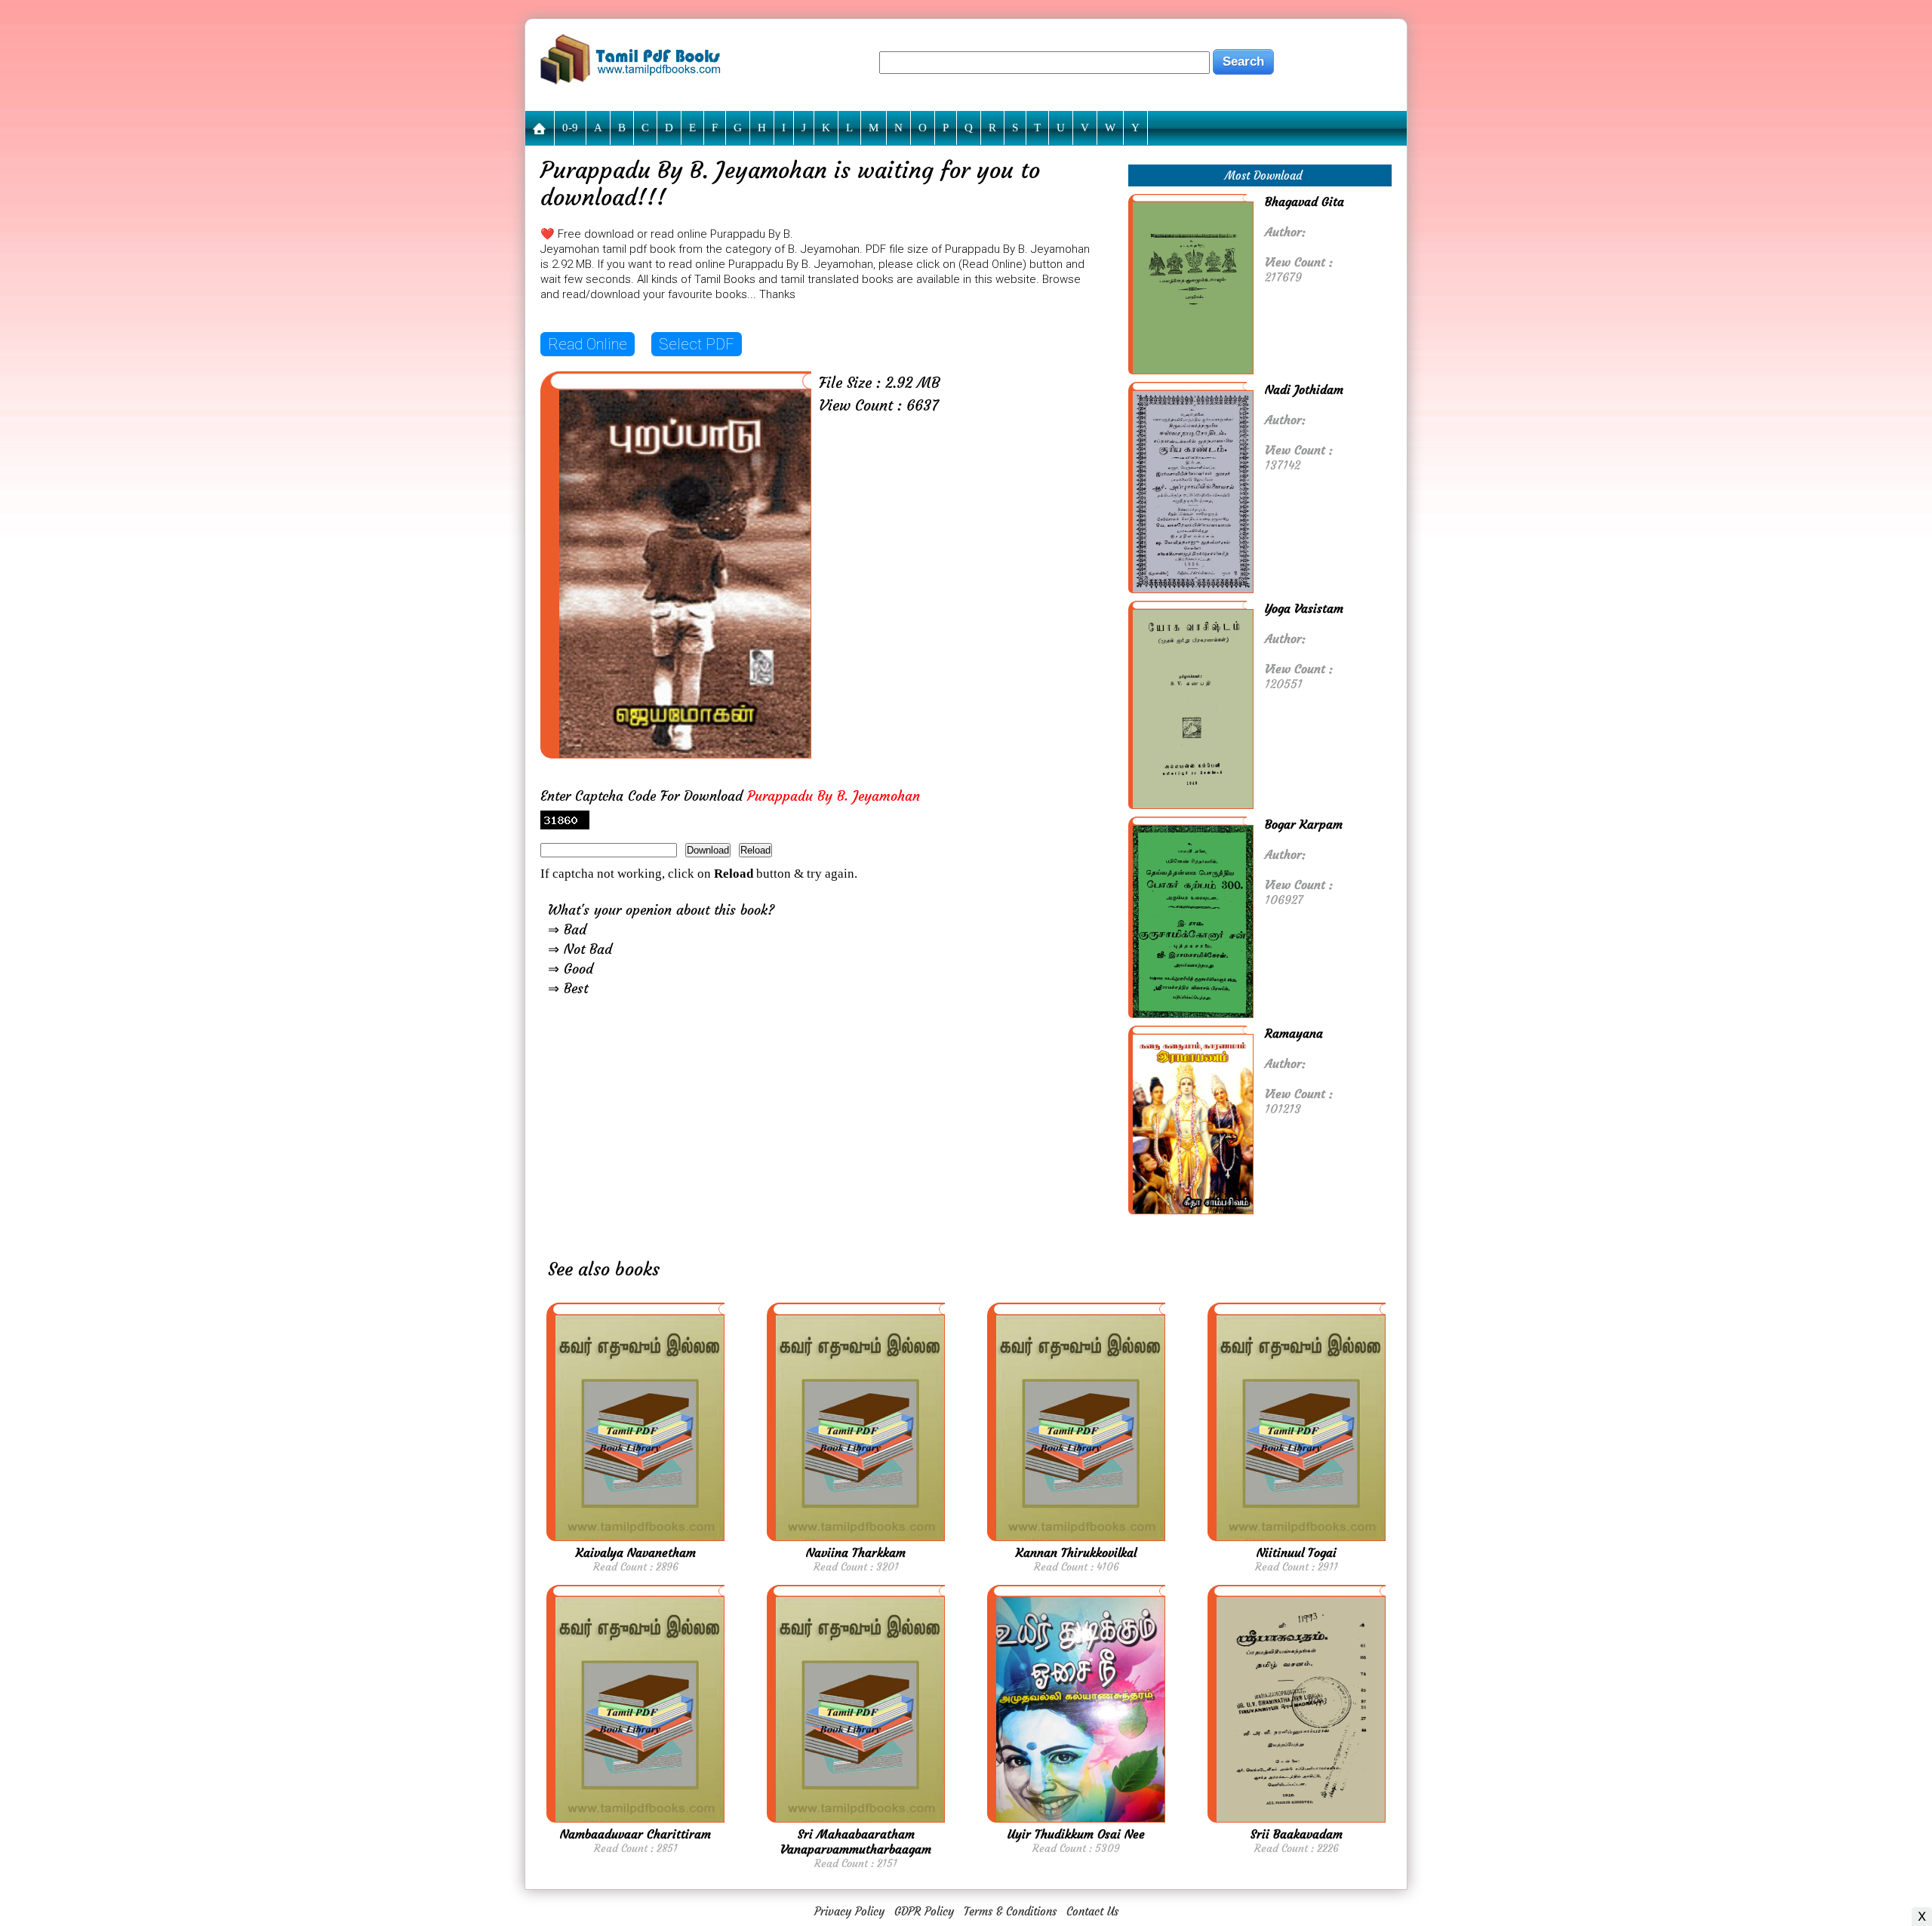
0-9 (570, 128)
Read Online (588, 344)
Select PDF (697, 344)
